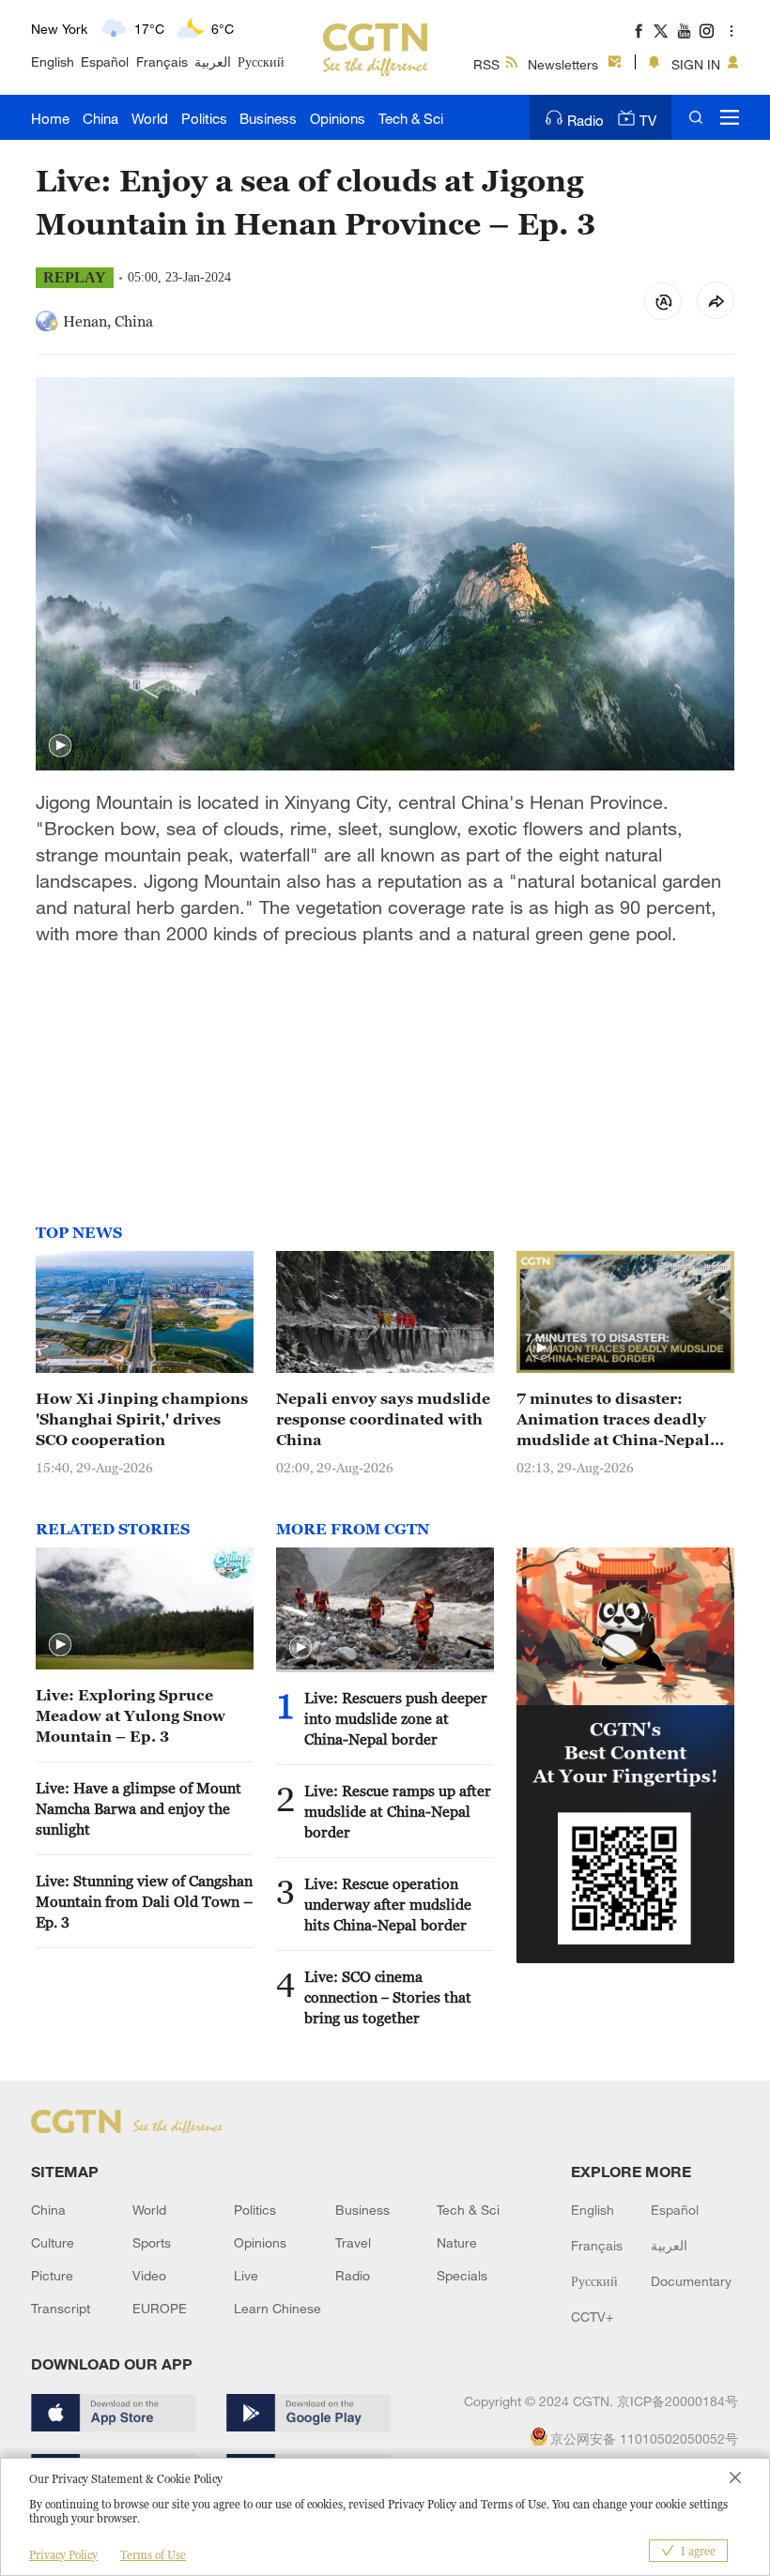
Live (246, 2275)
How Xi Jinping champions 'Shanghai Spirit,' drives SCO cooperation (142, 1419)
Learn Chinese (277, 2308)
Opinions (338, 118)
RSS (486, 64)
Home (50, 118)
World (150, 118)
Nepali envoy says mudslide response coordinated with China (383, 1419)
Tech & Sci (411, 118)
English (53, 61)
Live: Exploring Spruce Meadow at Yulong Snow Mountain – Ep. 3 (131, 1715)
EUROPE (160, 2308)
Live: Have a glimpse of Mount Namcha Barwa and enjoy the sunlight (139, 1808)
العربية (213, 61)
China (100, 118)
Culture (53, 2242)
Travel (353, 2242)
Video (149, 2275)
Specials (462, 2275)
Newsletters (563, 64)
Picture (52, 2275)
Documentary (691, 2281)
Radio (585, 120)
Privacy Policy (63, 2555)
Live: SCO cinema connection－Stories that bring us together (388, 1997)
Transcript (61, 2308)
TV (648, 120)
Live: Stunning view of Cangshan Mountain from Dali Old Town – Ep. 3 (144, 1901)
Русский (261, 61)
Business (268, 118)
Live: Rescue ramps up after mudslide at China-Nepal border (398, 1811)
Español (105, 61)
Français (162, 61)
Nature (457, 2242)
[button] (60, 746)
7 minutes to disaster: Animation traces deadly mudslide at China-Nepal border (613, 1420)
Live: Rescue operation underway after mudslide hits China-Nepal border (388, 1904)
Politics (204, 118)
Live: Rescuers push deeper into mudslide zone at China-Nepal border (396, 1718)
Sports (152, 2242)
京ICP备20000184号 (678, 2401)
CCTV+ (592, 2317)
